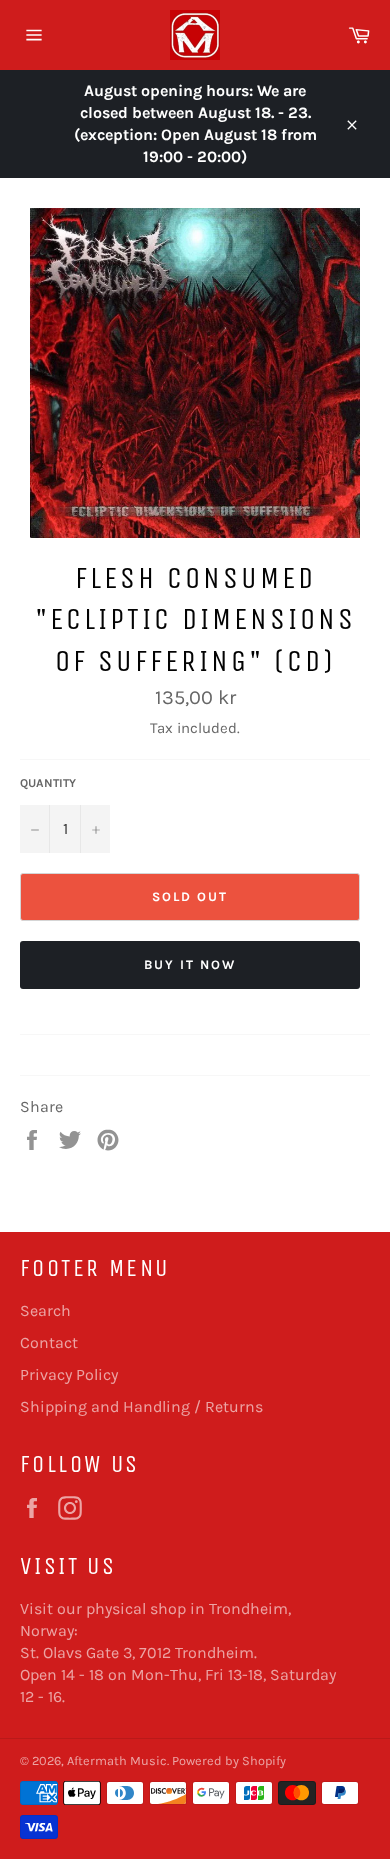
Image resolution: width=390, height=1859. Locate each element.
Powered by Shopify (229, 1760)
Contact (49, 1342)
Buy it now (190, 964)
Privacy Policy (69, 1374)
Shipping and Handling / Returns (141, 1406)
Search (45, 1310)
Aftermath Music (117, 1760)
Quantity (48, 783)
